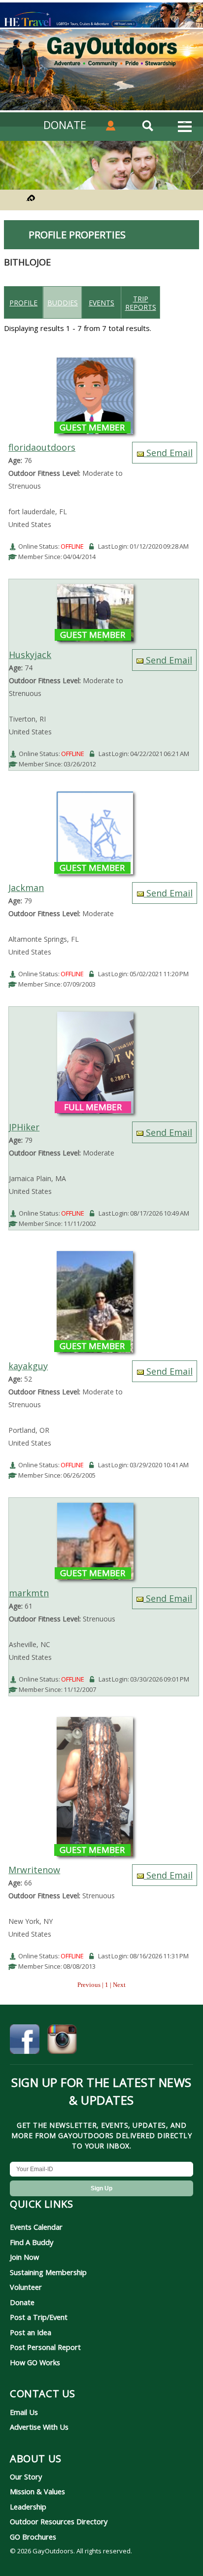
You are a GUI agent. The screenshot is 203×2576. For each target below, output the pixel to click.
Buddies (63, 303)
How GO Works (35, 2362)
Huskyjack (30, 655)
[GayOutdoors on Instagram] (62, 2041)
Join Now (24, 2257)
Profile (23, 303)
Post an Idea (31, 2332)
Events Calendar (36, 2227)
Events (101, 303)
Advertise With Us (39, 2427)
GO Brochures (33, 2537)
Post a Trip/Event (39, 2317)
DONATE (65, 125)
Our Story (26, 2477)
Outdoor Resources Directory (59, 2521)
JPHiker (24, 1127)
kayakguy (28, 1366)
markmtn (29, 1593)
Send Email (168, 453)
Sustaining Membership (48, 2272)
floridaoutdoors (42, 447)
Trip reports (141, 303)
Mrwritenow (34, 1870)
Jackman (26, 888)
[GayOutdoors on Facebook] (25, 2041)
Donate (22, 2302)
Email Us (24, 2412)
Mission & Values (37, 2491)
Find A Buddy (32, 2242)
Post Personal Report (45, 2347)
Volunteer (26, 2287)
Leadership (28, 2507)
